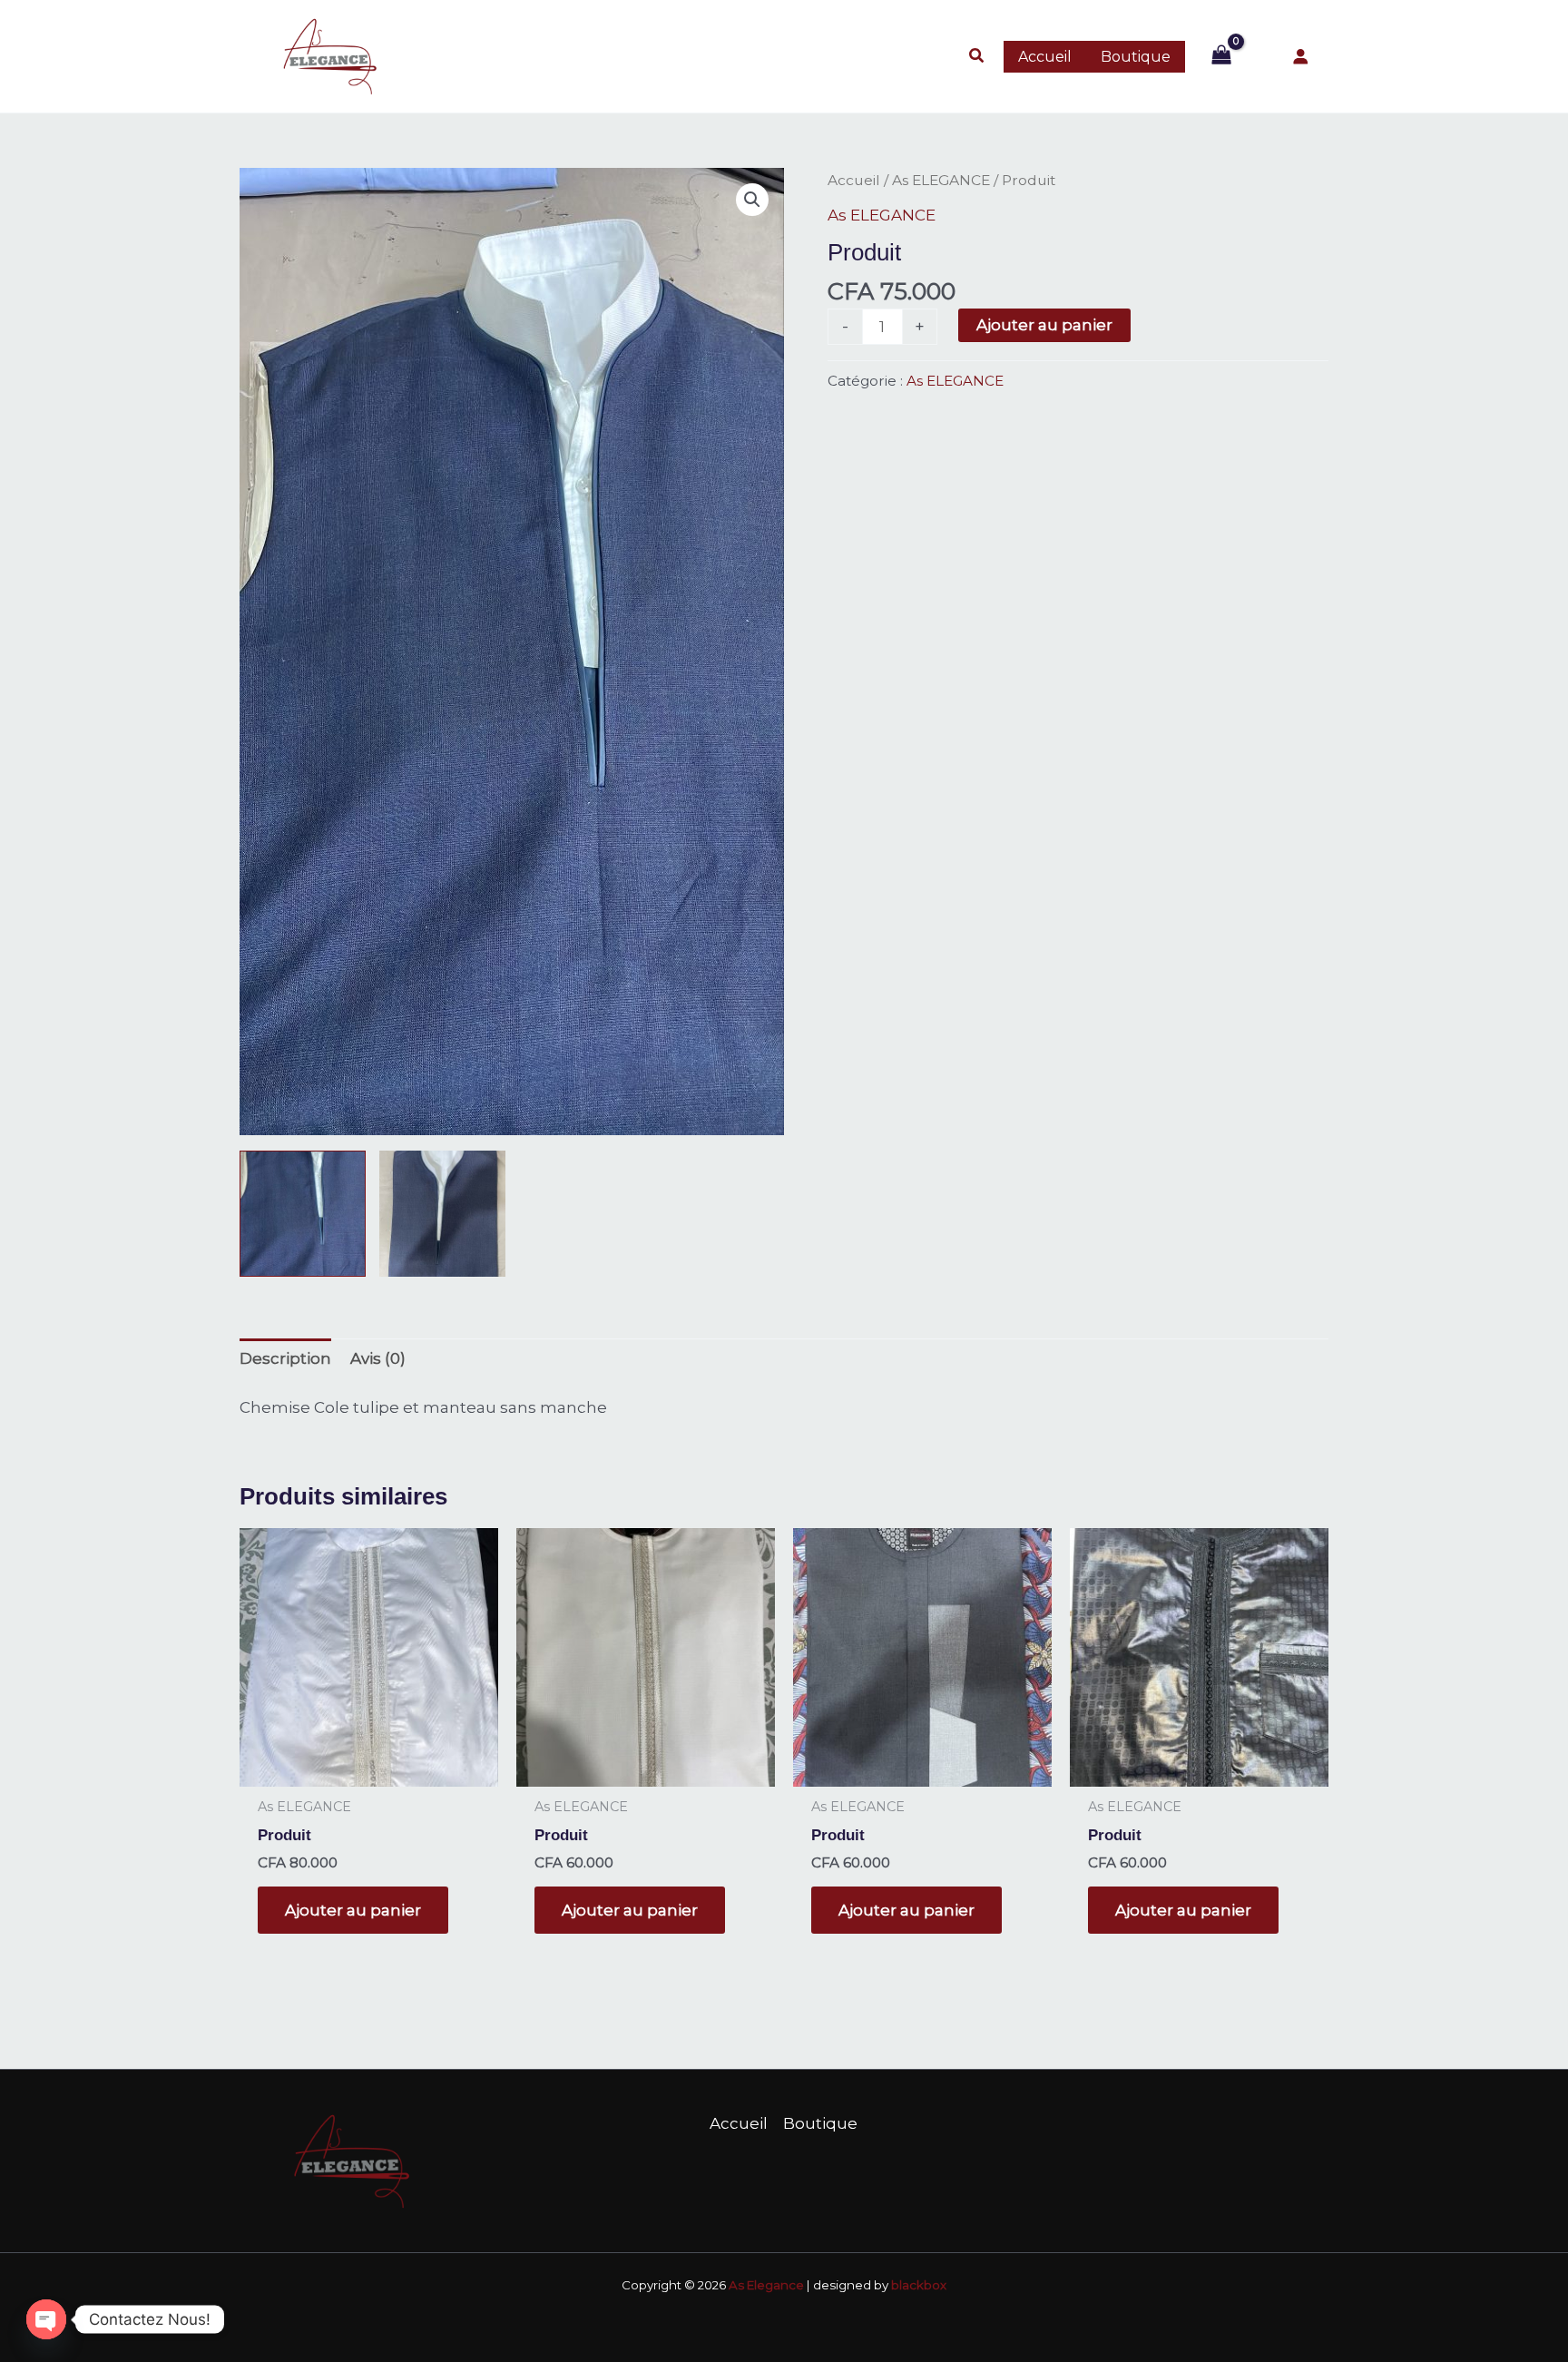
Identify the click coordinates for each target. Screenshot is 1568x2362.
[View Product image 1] (303, 1214)
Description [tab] (285, 1358)
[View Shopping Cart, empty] (1221, 56)
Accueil (854, 180)
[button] (977, 56)
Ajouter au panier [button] (353, 1910)
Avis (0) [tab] (378, 1358)
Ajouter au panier (1044, 325)
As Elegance (766, 2285)
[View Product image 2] (442, 1214)
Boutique (820, 2123)
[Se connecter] (1301, 57)
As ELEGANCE (941, 180)
